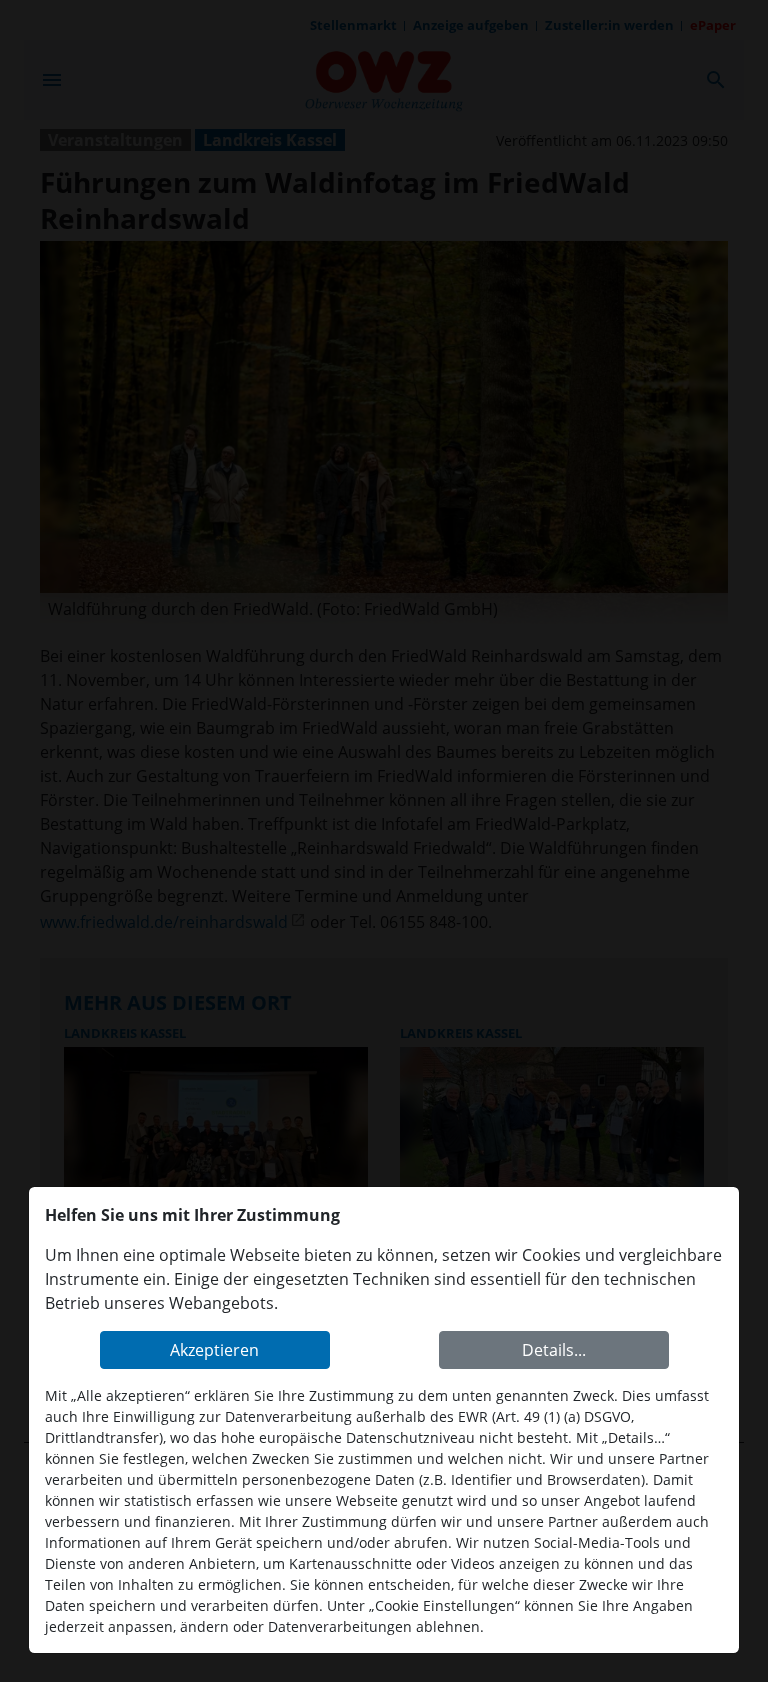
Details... (554, 1350)
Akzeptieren (214, 1350)
